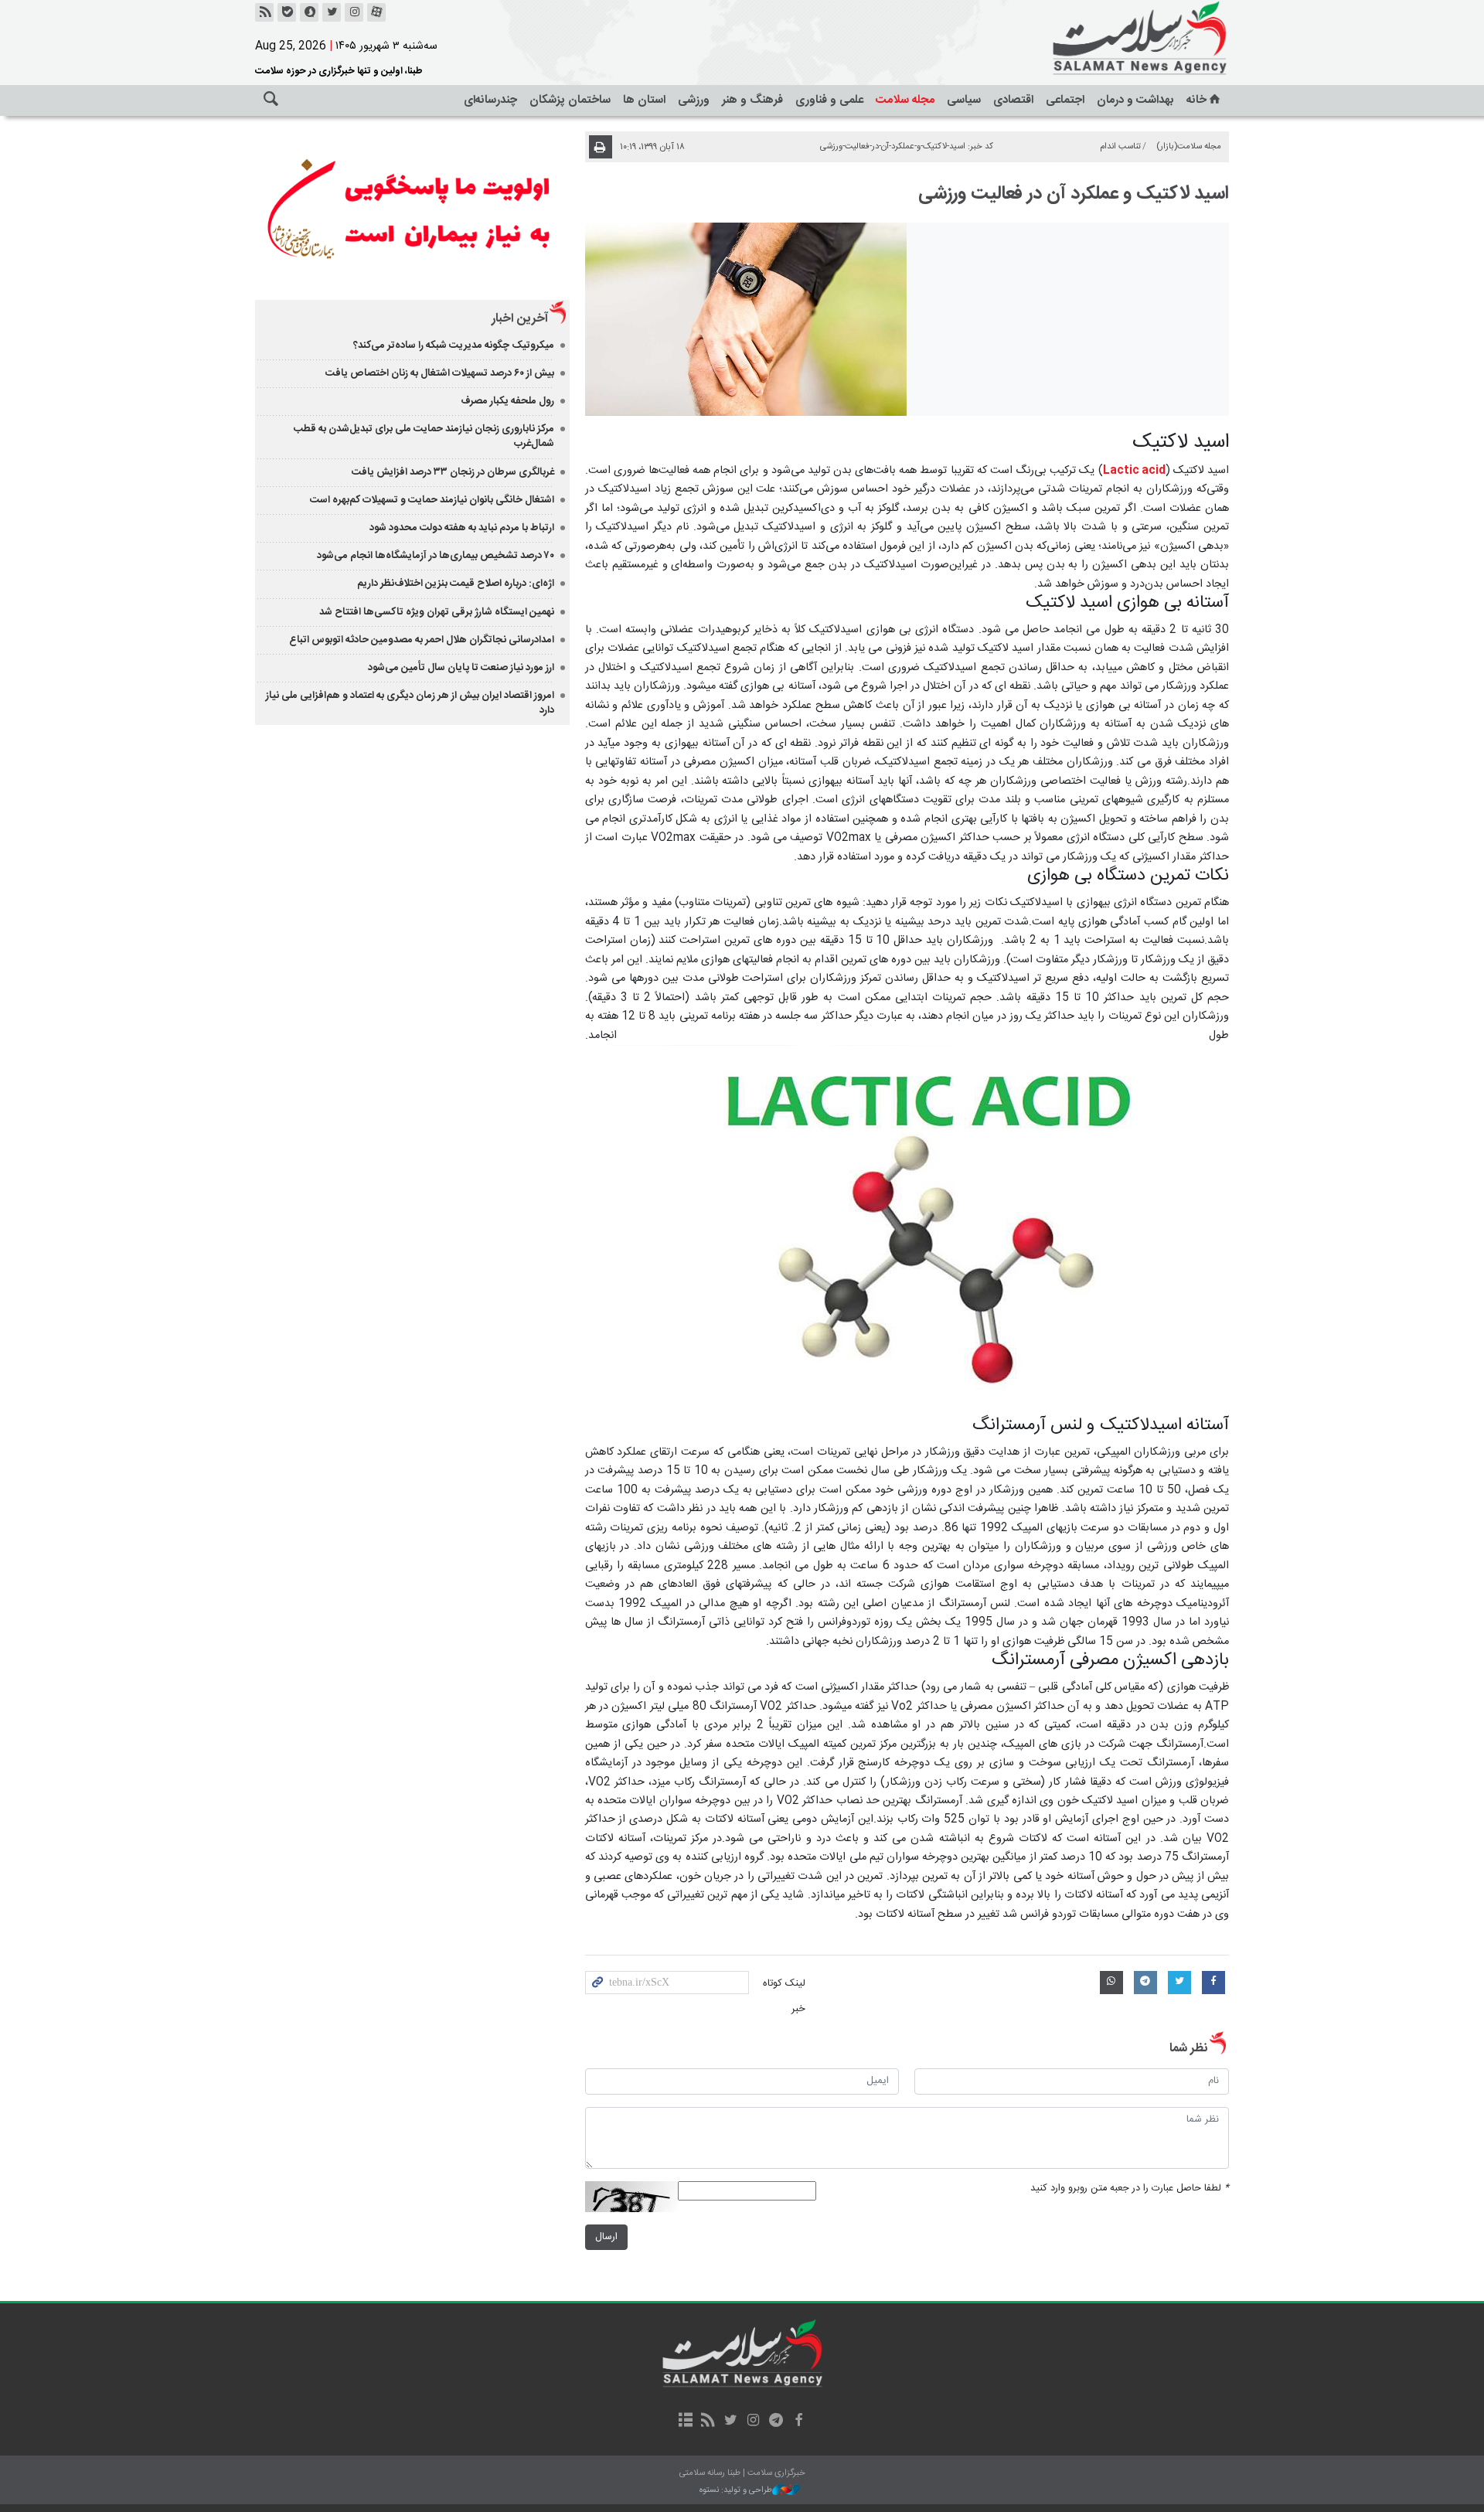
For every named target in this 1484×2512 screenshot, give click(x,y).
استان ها (644, 100)
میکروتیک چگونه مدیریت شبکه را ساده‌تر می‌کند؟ (454, 345)
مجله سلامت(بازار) (1189, 146)
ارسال (606, 2237)
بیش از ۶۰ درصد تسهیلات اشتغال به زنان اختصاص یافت (440, 373)
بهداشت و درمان (1135, 100)
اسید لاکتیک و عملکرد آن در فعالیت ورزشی (1074, 194)
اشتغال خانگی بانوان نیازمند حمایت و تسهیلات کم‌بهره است (432, 500)
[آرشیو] (685, 2422)
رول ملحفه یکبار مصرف (507, 401)
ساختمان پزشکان (570, 100)
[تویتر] (332, 12)
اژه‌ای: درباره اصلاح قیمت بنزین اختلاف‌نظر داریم (456, 584)
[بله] (287, 12)
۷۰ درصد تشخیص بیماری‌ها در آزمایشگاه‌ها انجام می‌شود (436, 556)
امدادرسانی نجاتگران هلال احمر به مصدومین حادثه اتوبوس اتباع (422, 640)
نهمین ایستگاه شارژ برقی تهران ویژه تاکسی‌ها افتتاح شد (437, 612)
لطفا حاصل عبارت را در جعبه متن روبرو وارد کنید (1130, 2189)
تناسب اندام (1120, 146)
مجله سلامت (905, 100)
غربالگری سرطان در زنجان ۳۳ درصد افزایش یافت (453, 472)
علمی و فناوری (829, 100)
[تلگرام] (776, 2422)
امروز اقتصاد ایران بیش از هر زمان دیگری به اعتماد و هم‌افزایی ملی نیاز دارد (410, 703)
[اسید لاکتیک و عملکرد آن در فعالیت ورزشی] (746, 319)
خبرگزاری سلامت (1105, 39)
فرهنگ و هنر (752, 100)
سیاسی (964, 100)
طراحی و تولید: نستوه (736, 2491)
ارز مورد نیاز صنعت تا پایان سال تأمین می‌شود (461, 668)
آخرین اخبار (520, 319)
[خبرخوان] (264, 12)
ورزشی (694, 100)
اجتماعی (1065, 100)
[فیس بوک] (798, 2422)
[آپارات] (376, 12)
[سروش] (309, 12)
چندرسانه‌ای (490, 100)
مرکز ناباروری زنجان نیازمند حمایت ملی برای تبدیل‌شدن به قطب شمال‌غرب (424, 436)
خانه (1196, 100)
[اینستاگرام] (354, 12)
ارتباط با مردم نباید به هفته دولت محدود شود (462, 528)
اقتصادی (1013, 100)
